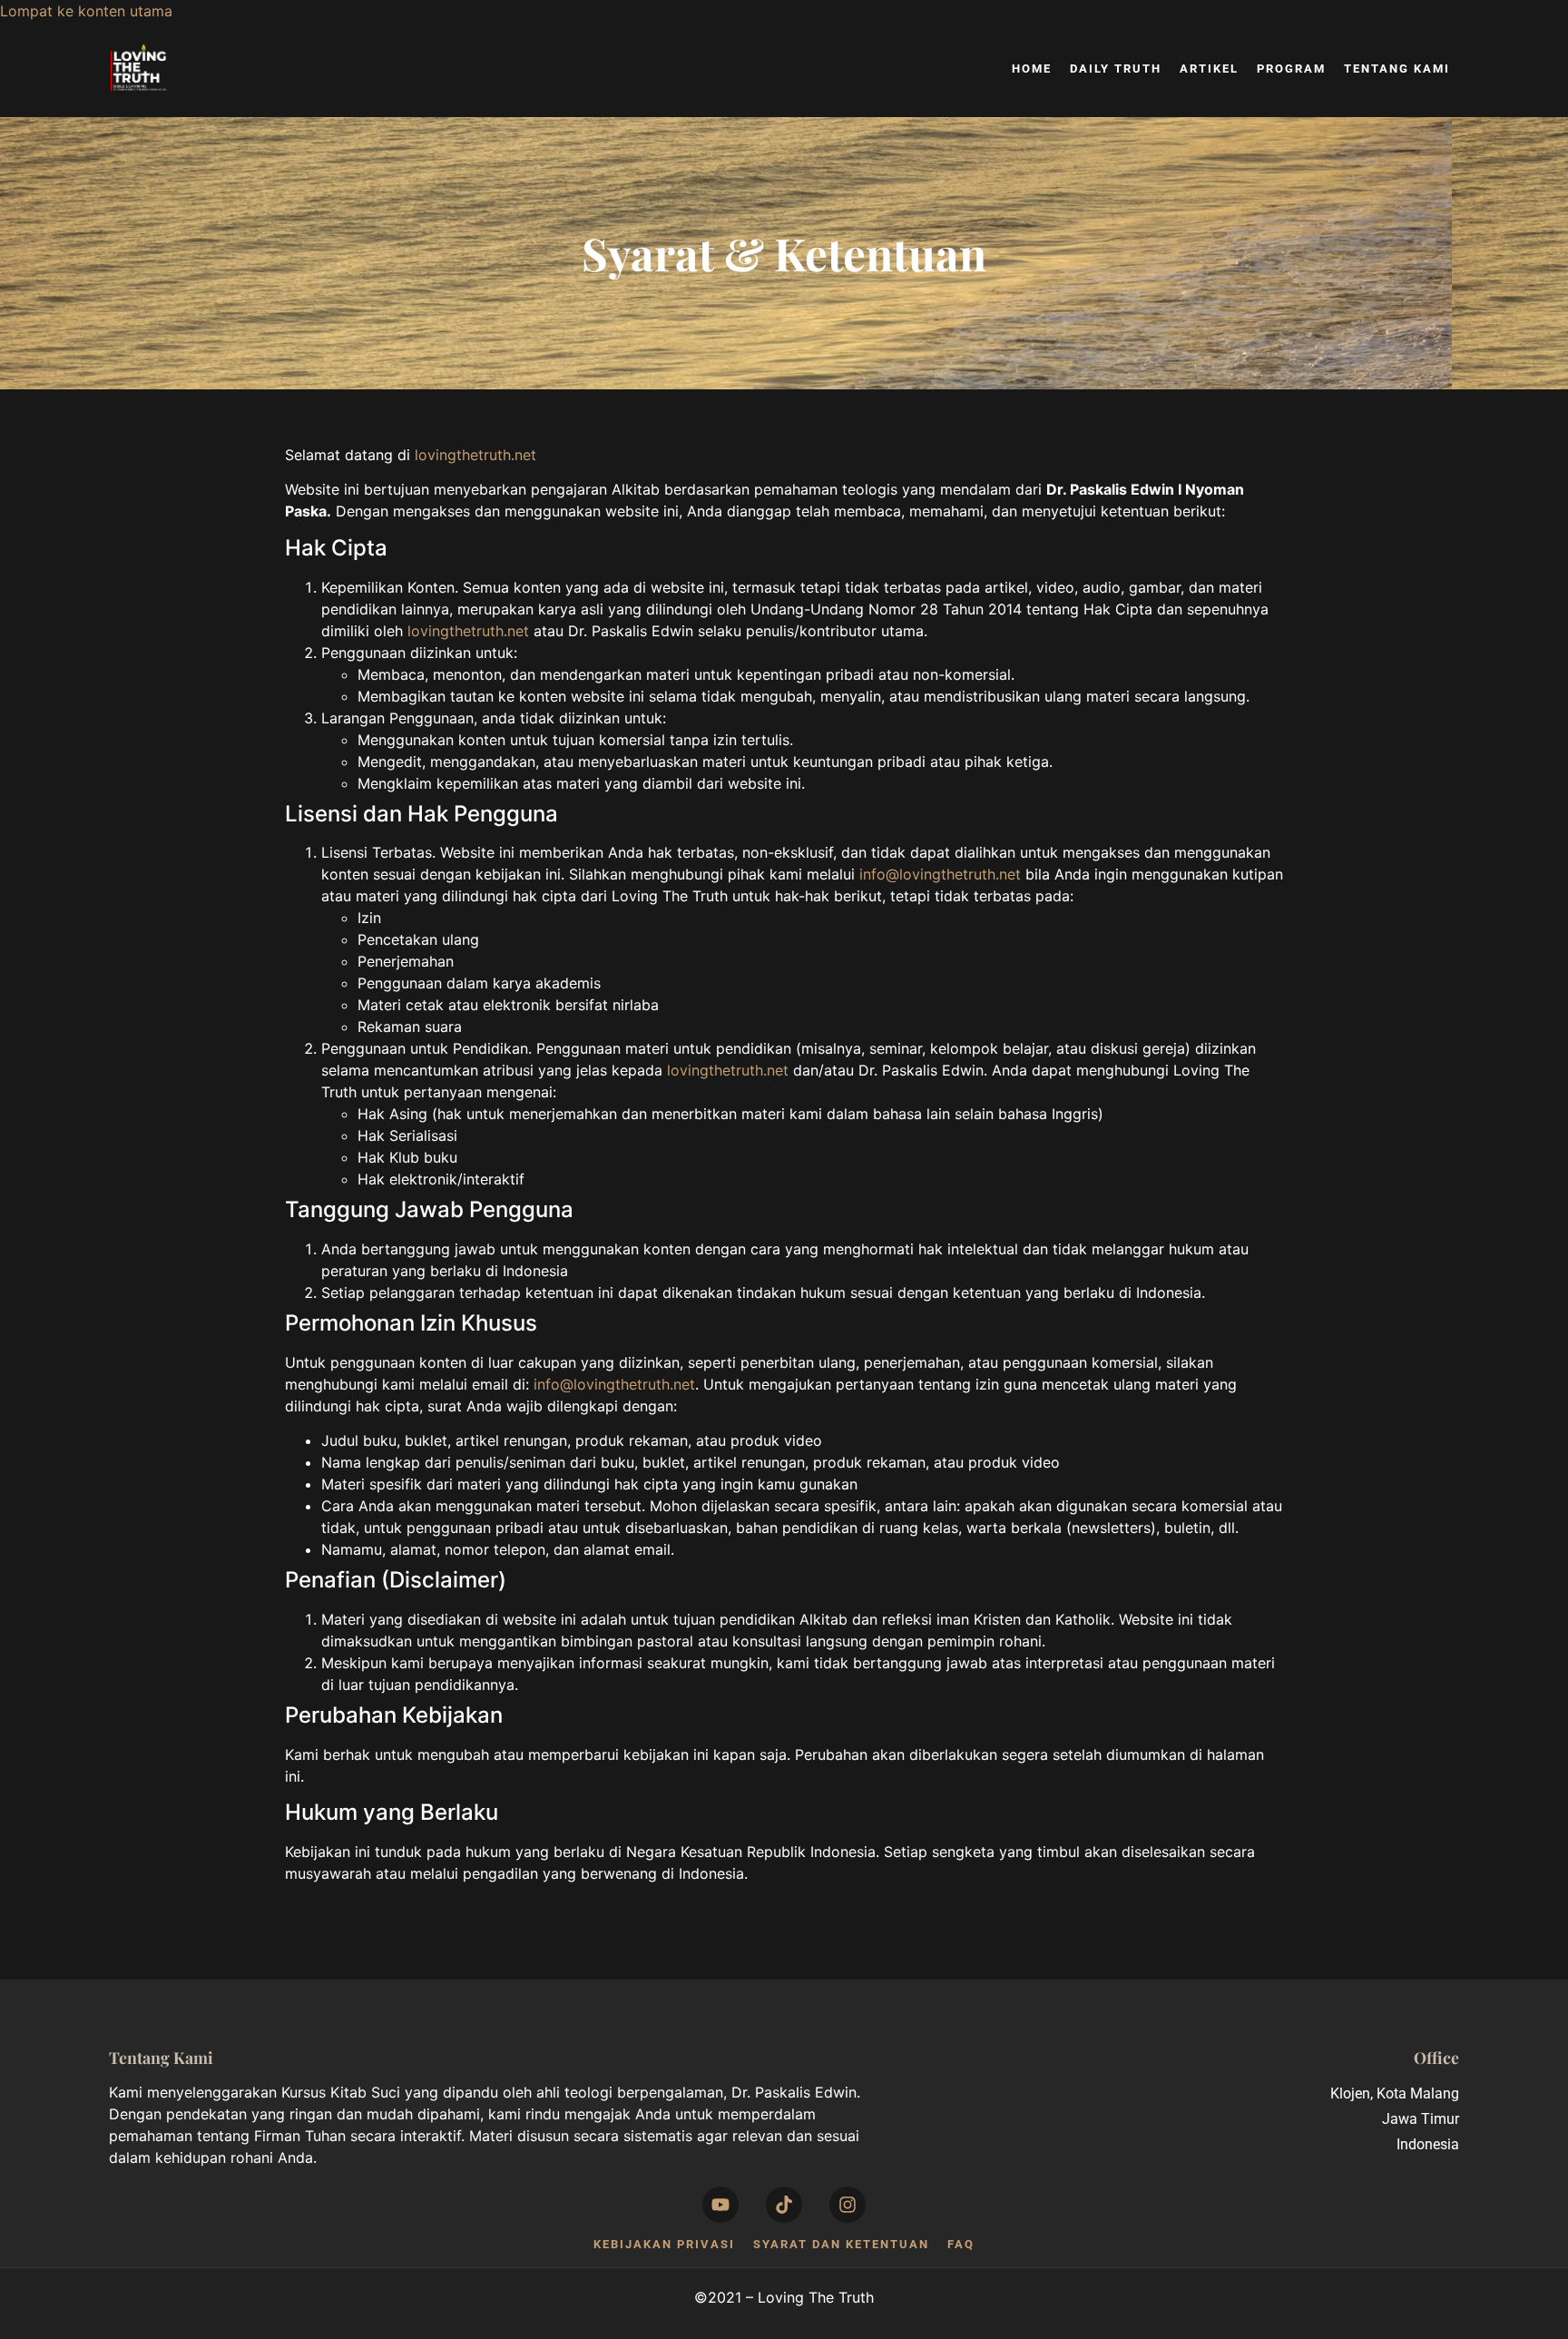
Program (1291, 69)
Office (1436, 2057)
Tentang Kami (1397, 69)
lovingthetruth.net (475, 455)
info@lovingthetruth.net (940, 874)
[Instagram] (848, 2205)
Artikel (1209, 69)
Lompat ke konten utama (86, 11)
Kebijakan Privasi (664, 2244)
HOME (1032, 69)
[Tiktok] (784, 2205)
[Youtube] (720, 2205)
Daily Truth (1116, 69)
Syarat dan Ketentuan (841, 2244)
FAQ (961, 2244)
